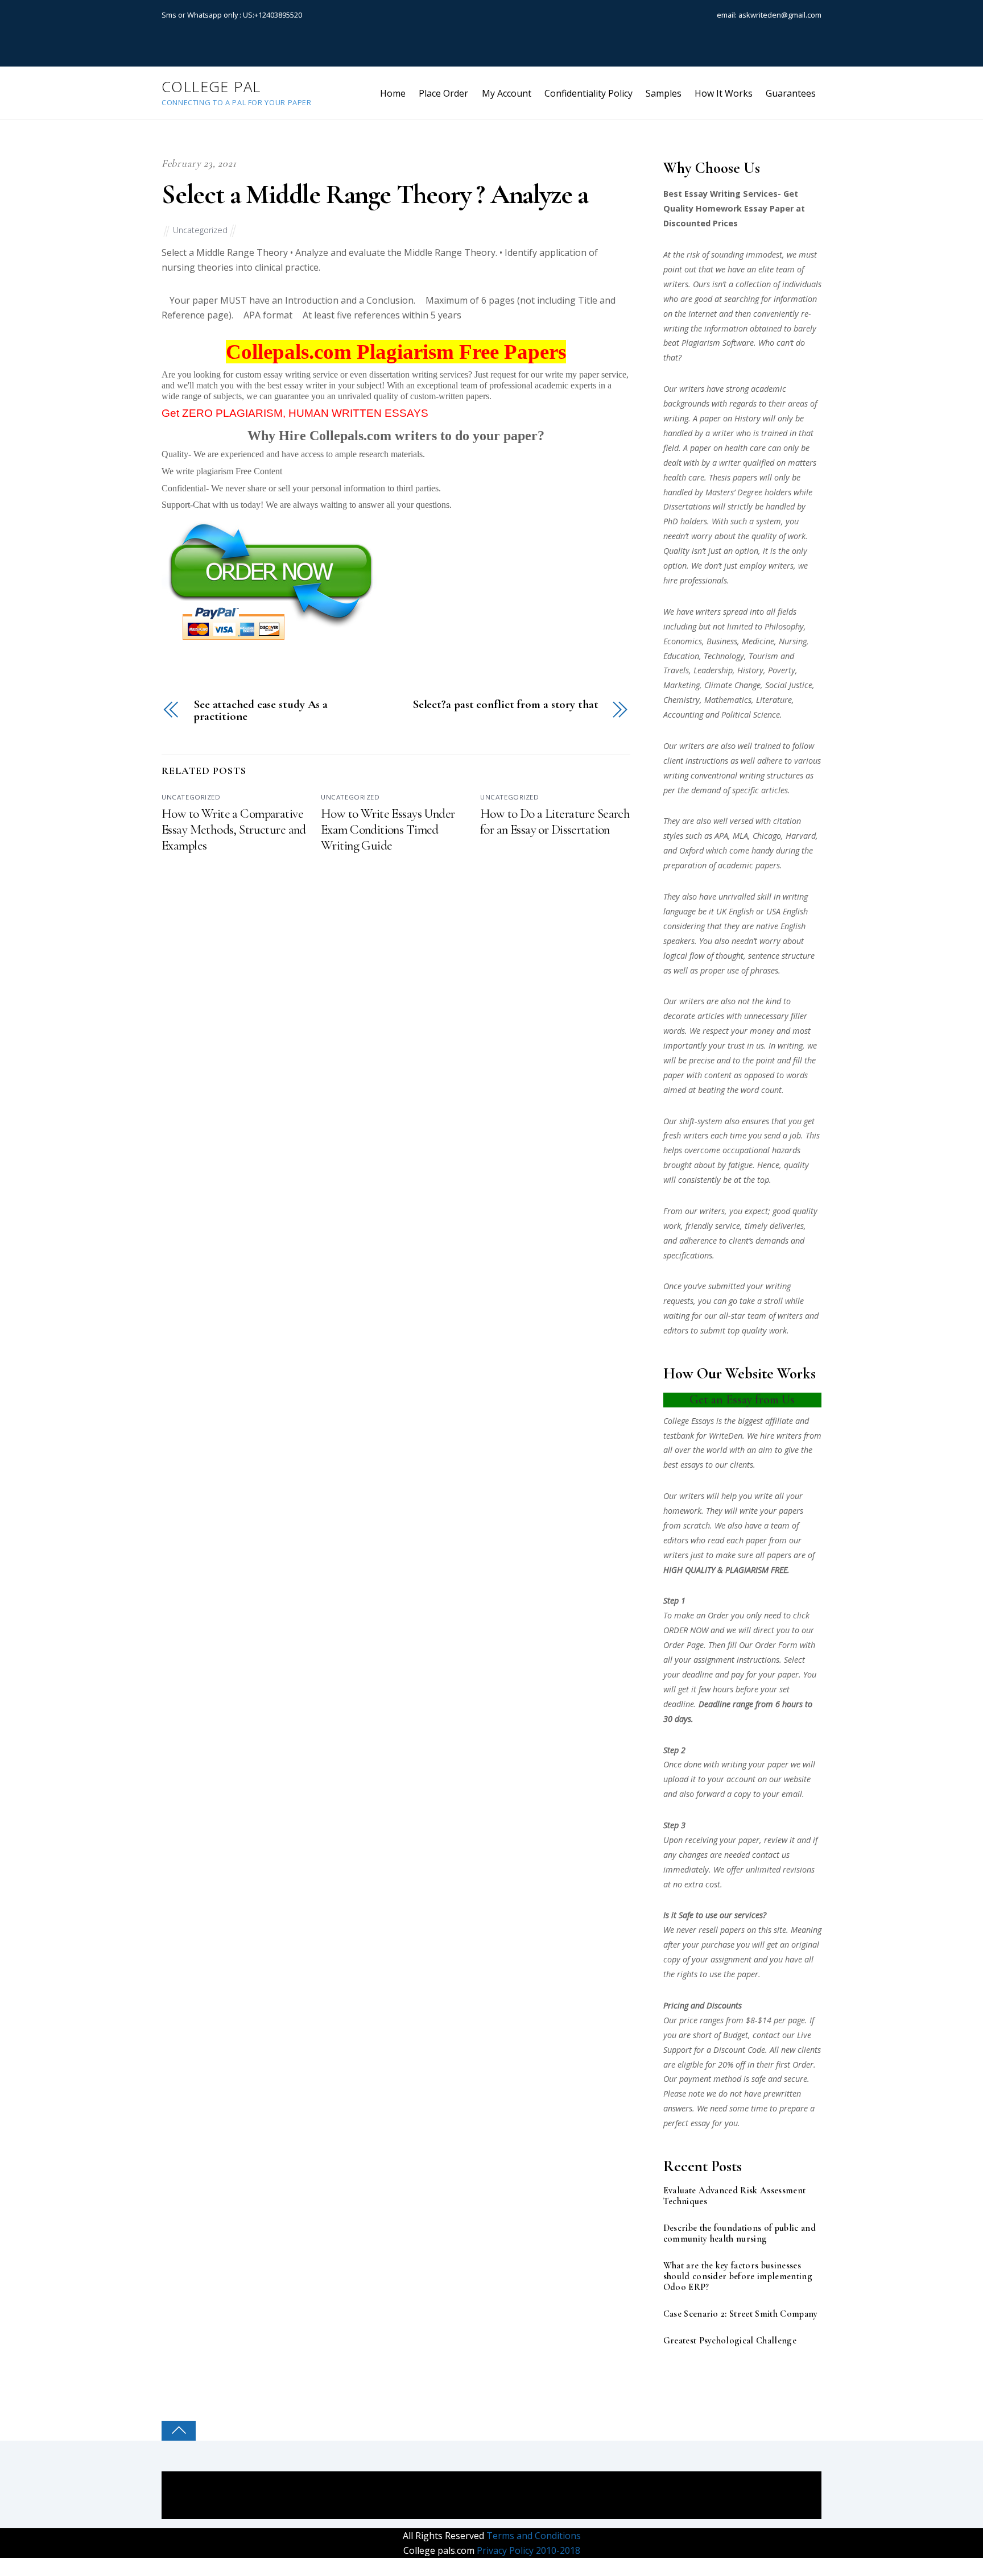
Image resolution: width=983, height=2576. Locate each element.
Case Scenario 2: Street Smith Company (741, 2314)
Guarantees (791, 93)
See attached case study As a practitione (261, 711)
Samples (664, 93)
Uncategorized (200, 230)
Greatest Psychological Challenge (730, 2341)
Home (393, 93)
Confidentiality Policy (588, 93)
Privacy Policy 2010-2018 (527, 2550)
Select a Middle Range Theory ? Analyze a (375, 194)
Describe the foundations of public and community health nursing (740, 2234)
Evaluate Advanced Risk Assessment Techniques (735, 2196)
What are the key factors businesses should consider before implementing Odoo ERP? (738, 2277)
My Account (507, 93)
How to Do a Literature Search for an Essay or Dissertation (555, 822)
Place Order (443, 93)
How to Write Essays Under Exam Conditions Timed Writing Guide (388, 830)
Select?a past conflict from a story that (505, 705)
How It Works (724, 93)
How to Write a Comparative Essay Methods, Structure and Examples (234, 830)
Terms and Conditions (532, 2536)
